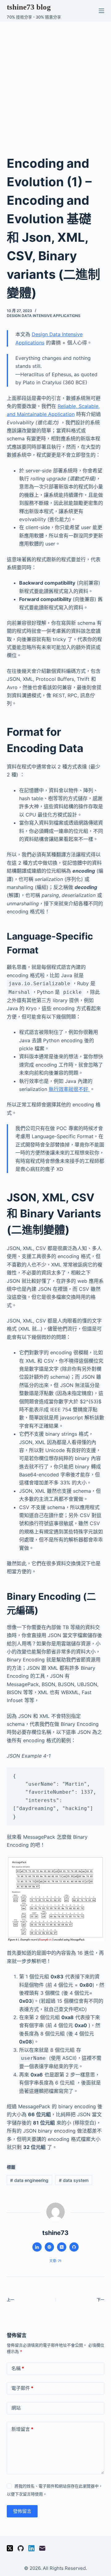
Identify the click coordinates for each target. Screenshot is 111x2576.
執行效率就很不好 (69, 1089)
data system (74, 2180)
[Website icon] (49, 2247)
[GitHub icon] (74, 2247)
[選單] (101, 11)
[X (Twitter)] (10, 2548)
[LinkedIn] (31, 2548)
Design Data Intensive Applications (44, 316)
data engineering (29, 2180)
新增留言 (22, 2429)
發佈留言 (22, 2511)
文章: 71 (55, 2261)
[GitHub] (21, 2548)
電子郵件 (22, 2388)
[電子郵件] (42, 2548)
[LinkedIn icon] (37, 2247)
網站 (16, 2408)
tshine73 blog (29, 7)
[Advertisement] (55, 80)
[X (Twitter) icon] (62, 2247)
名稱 (18, 2368)
